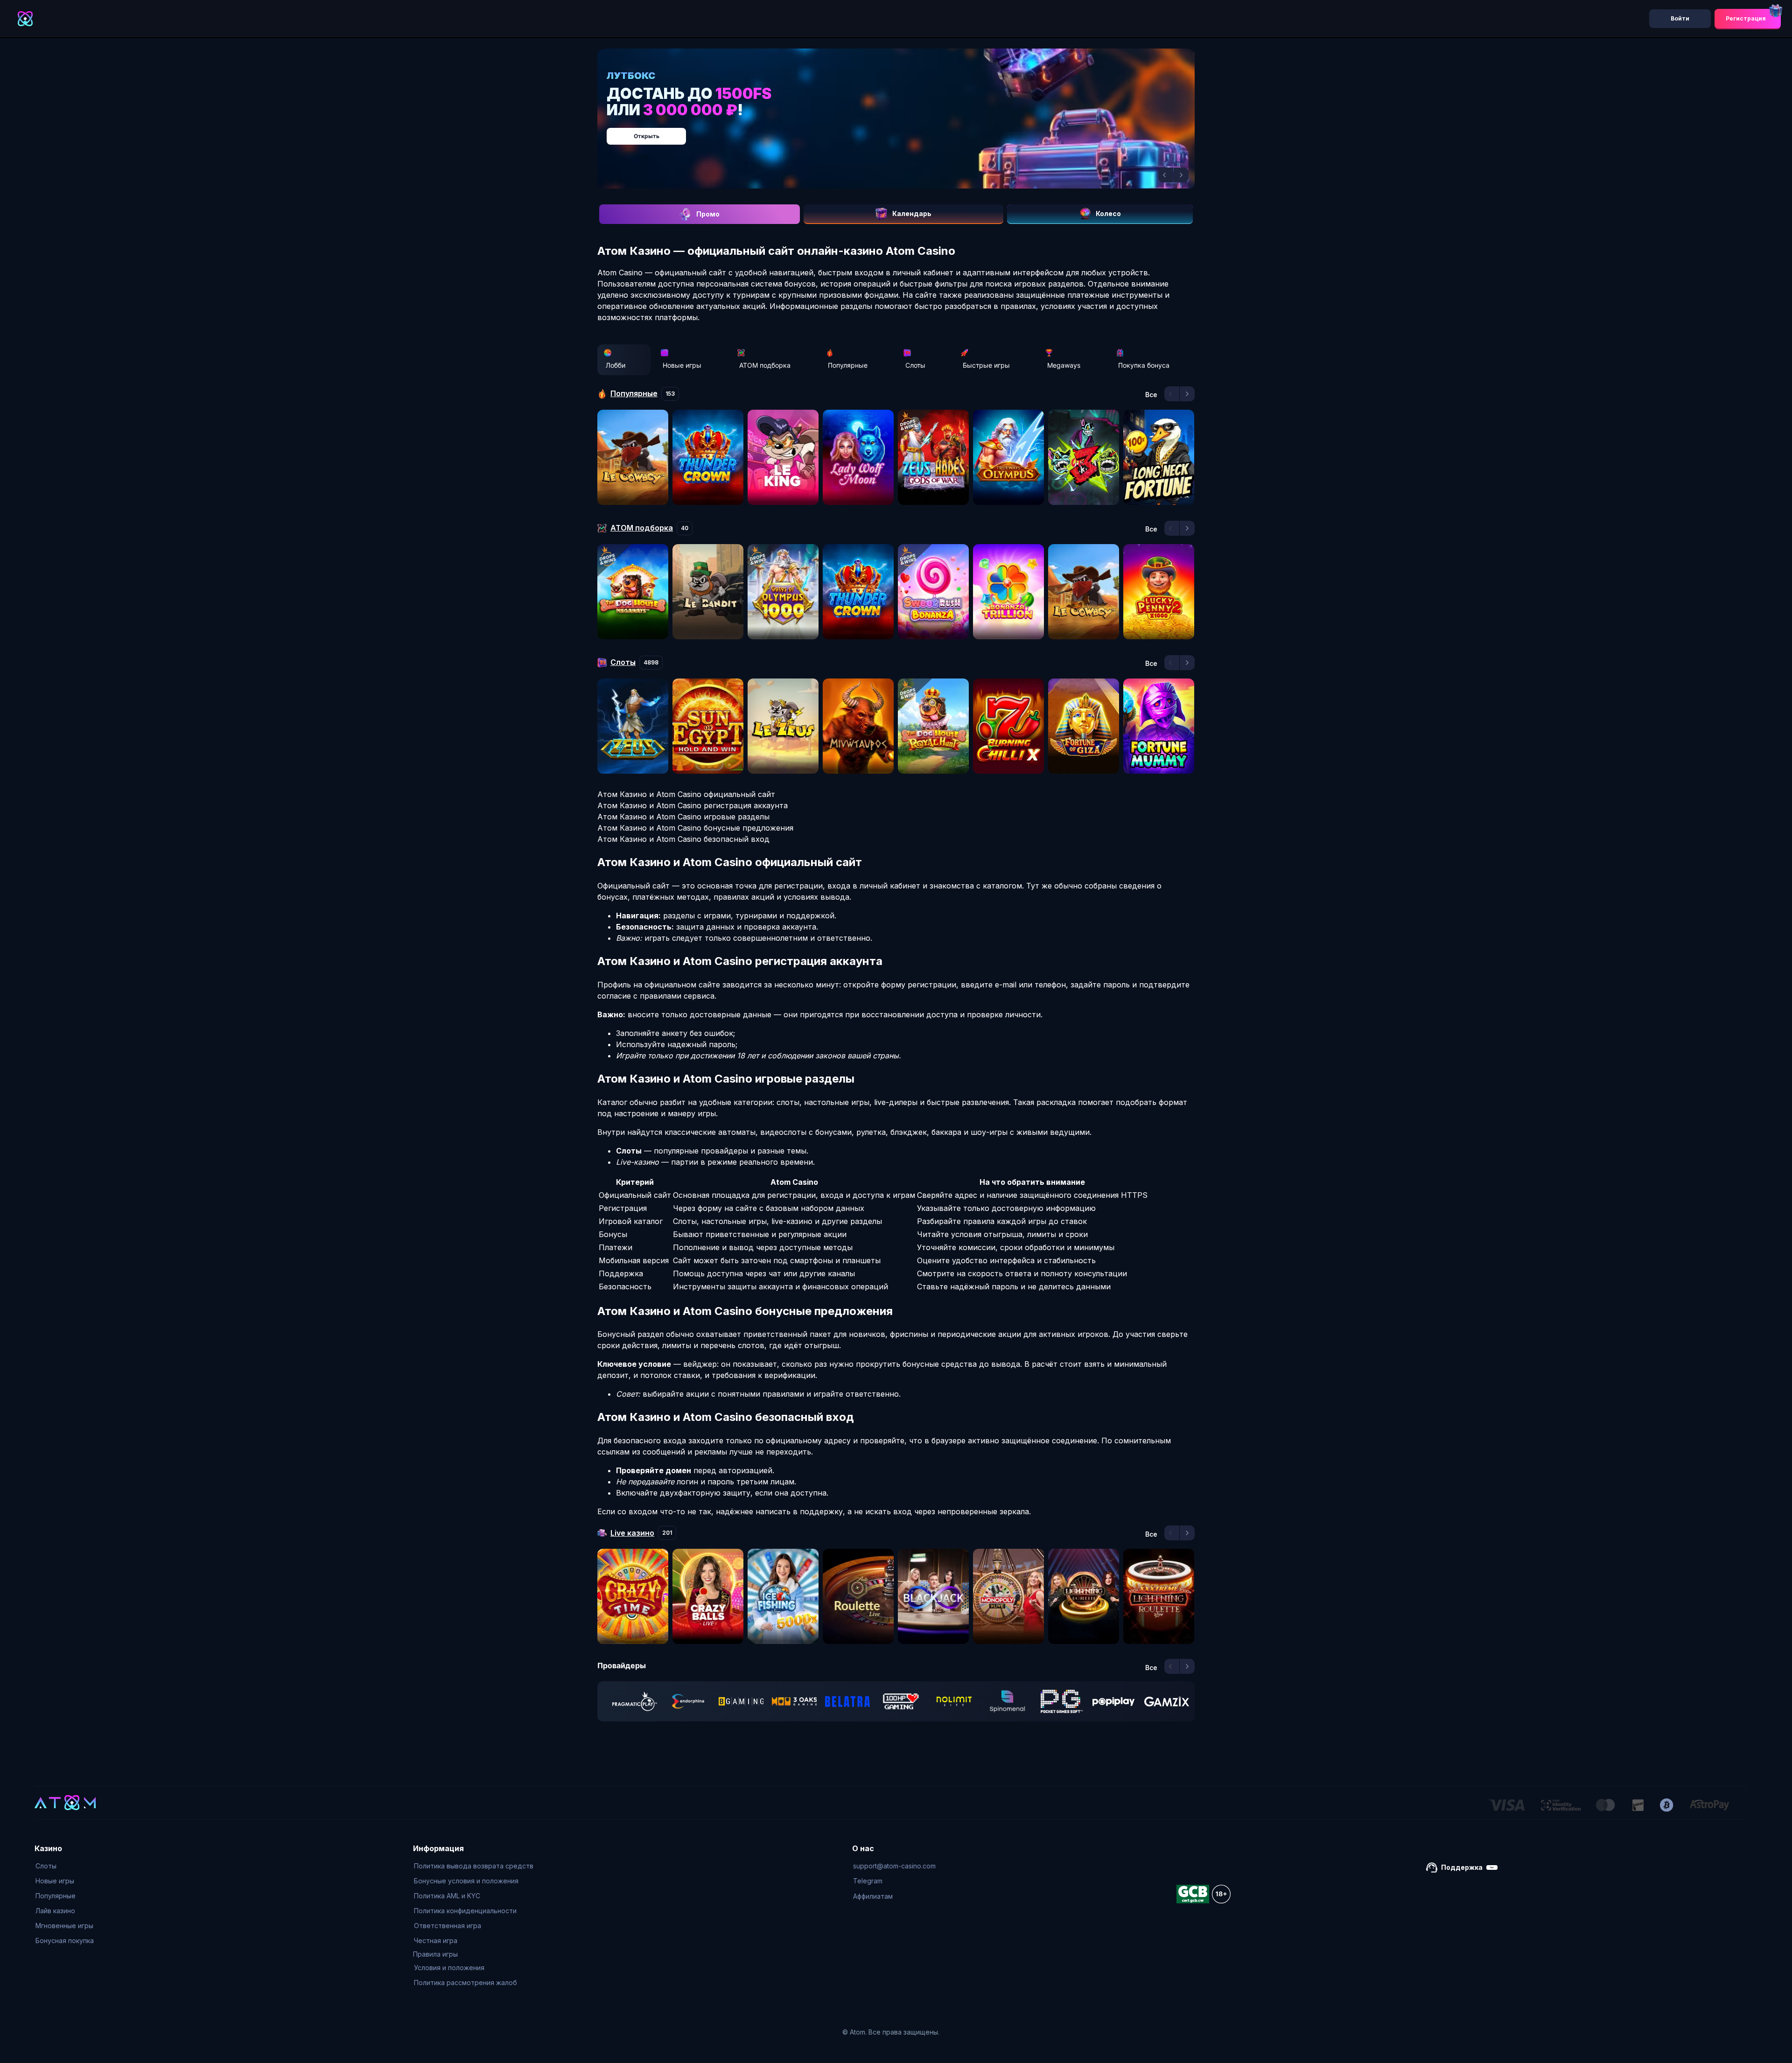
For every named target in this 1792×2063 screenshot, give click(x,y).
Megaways (1064, 365)
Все (1151, 395)
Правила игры (435, 1954)
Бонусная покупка (65, 1941)
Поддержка (1462, 1867)
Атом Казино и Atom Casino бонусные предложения (695, 828)
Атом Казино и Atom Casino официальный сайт (686, 794)
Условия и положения (449, 1968)
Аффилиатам (873, 1896)
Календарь (912, 213)
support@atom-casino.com (894, 1866)
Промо (708, 214)
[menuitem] (65, 1866)
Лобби (616, 365)
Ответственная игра (448, 1926)
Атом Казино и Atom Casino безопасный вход (683, 839)
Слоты (915, 365)
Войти (1680, 18)
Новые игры (682, 365)
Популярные (848, 365)
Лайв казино (55, 1911)
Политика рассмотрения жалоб (465, 1983)
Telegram (868, 1881)
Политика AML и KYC (447, 1896)
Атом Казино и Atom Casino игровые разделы (683, 817)
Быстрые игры (986, 365)
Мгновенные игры (64, 1926)
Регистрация (1746, 18)
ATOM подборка (765, 365)
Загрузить (906, 131)
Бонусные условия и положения (466, 1881)
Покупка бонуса (1144, 365)
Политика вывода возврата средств (474, 1866)
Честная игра (436, 1941)
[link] (635, 1701)
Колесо (1108, 213)
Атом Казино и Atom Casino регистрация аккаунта (693, 805)
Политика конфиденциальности (465, 1911)
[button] (1166, 175)
